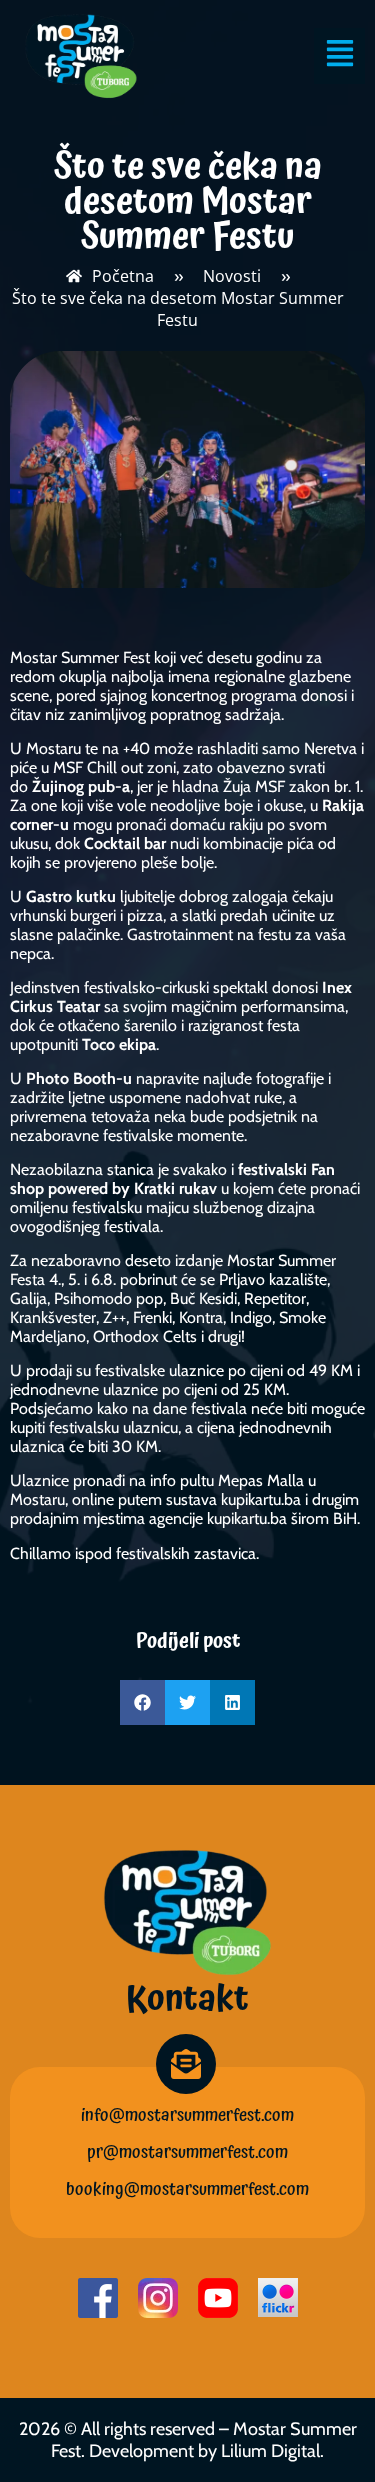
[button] (142, 1702)
